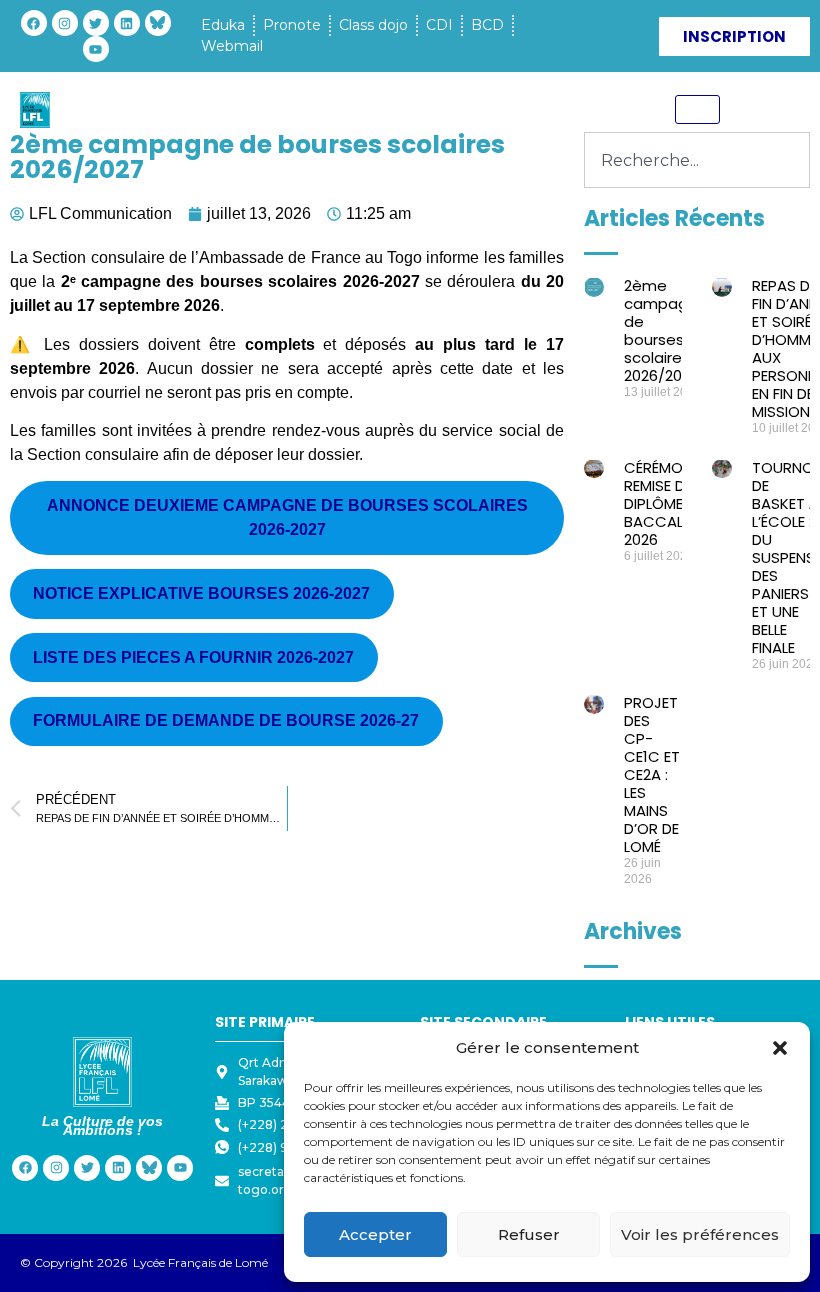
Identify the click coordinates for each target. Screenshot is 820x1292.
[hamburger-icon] (697, 109)
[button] (780, 1048)
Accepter (375, 1234)
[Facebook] (34, 23)
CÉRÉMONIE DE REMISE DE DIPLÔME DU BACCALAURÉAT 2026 (681, 503)
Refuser (529, 1234)
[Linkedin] (127, 23)
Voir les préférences (700, 1234)
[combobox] (697, 160)
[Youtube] (96, 49)
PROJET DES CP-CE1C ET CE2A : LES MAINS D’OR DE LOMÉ (652, 774)
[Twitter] (96, 23)
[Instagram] (65, 23)
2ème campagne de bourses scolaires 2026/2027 (665, 330)
